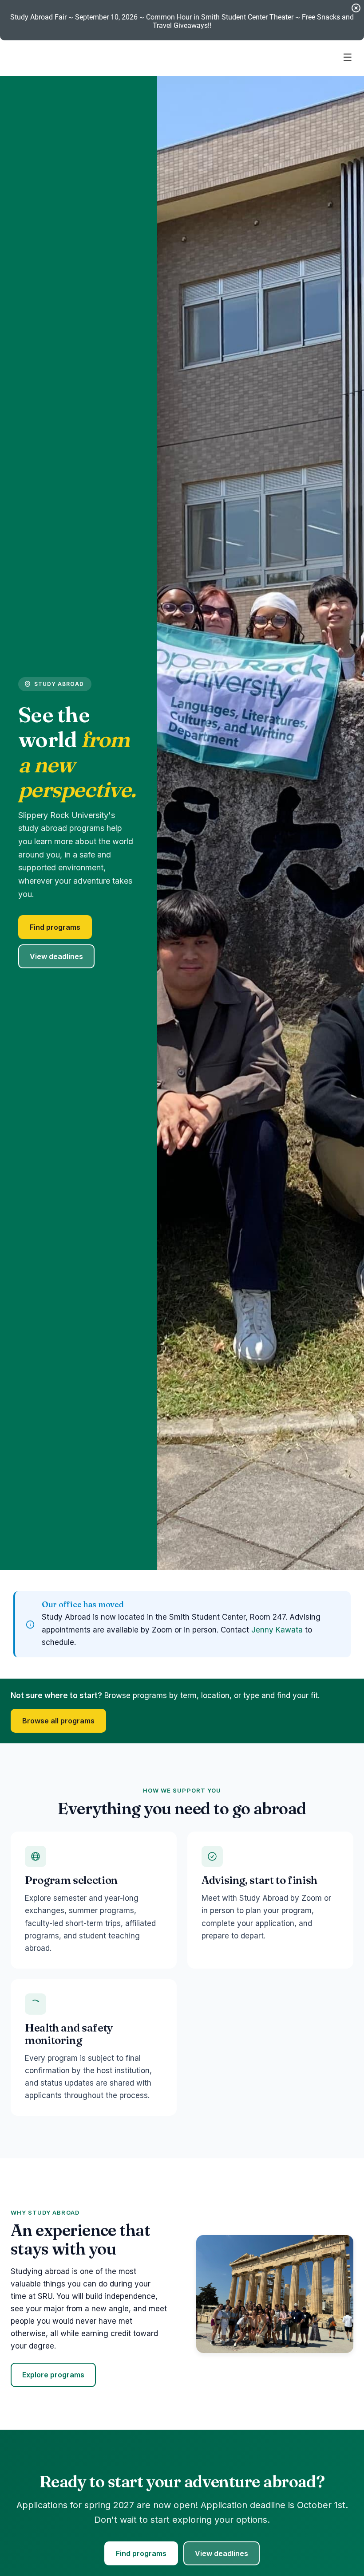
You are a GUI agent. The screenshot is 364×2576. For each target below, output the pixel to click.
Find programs (55, 927)
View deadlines (56, 956)
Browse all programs (58, 1721)
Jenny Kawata (277, 1630)
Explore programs (53, 2375)
